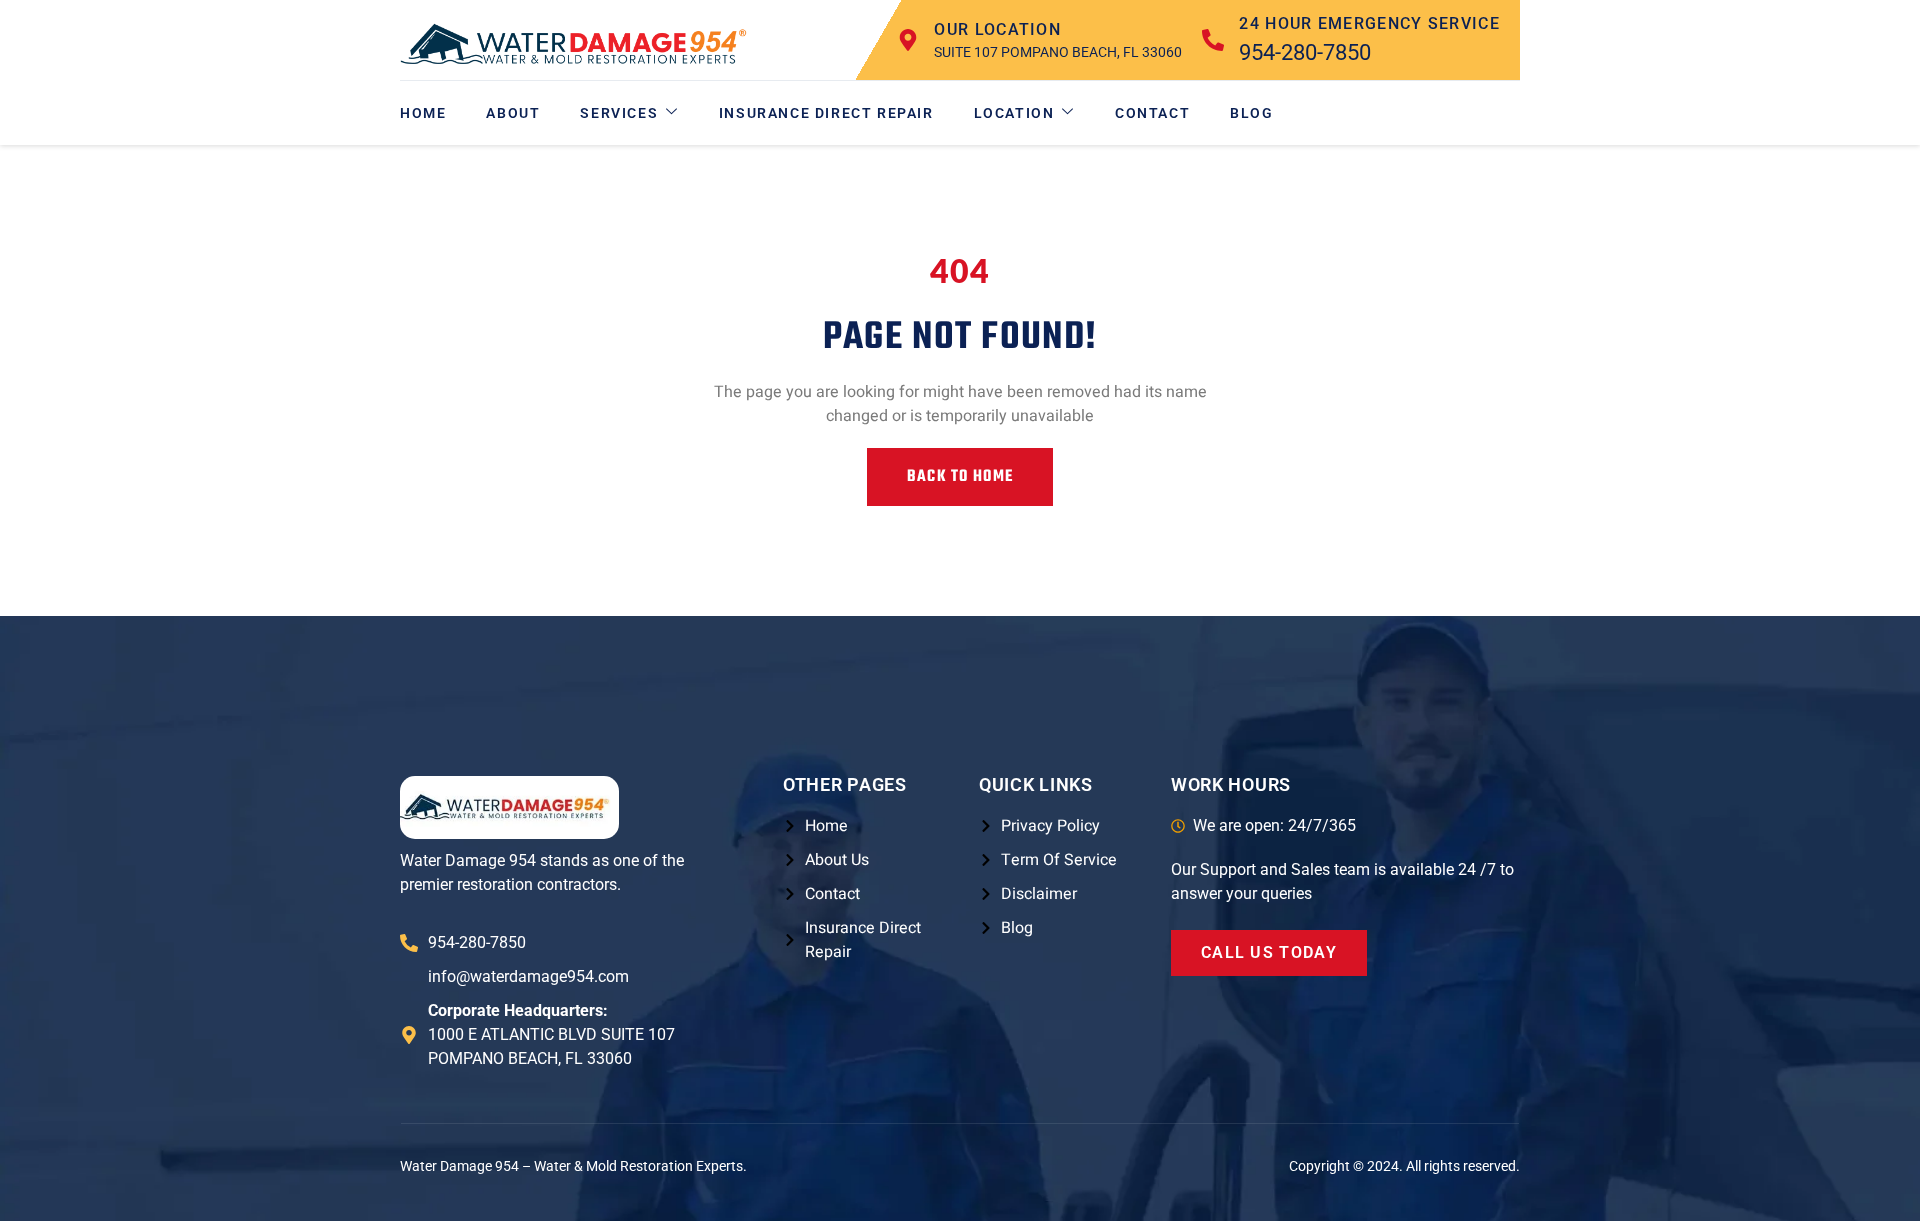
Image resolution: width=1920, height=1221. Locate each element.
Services (619, 113)
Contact (1152, 113)
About (513, 113)
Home (423, 113)
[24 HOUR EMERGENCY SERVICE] (1213, 40)
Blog (1251, 113)
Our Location (997, 29)
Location (1014, 113)
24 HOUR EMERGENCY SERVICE (1369, 23)
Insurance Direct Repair (826, 113)
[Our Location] (908, 40)
